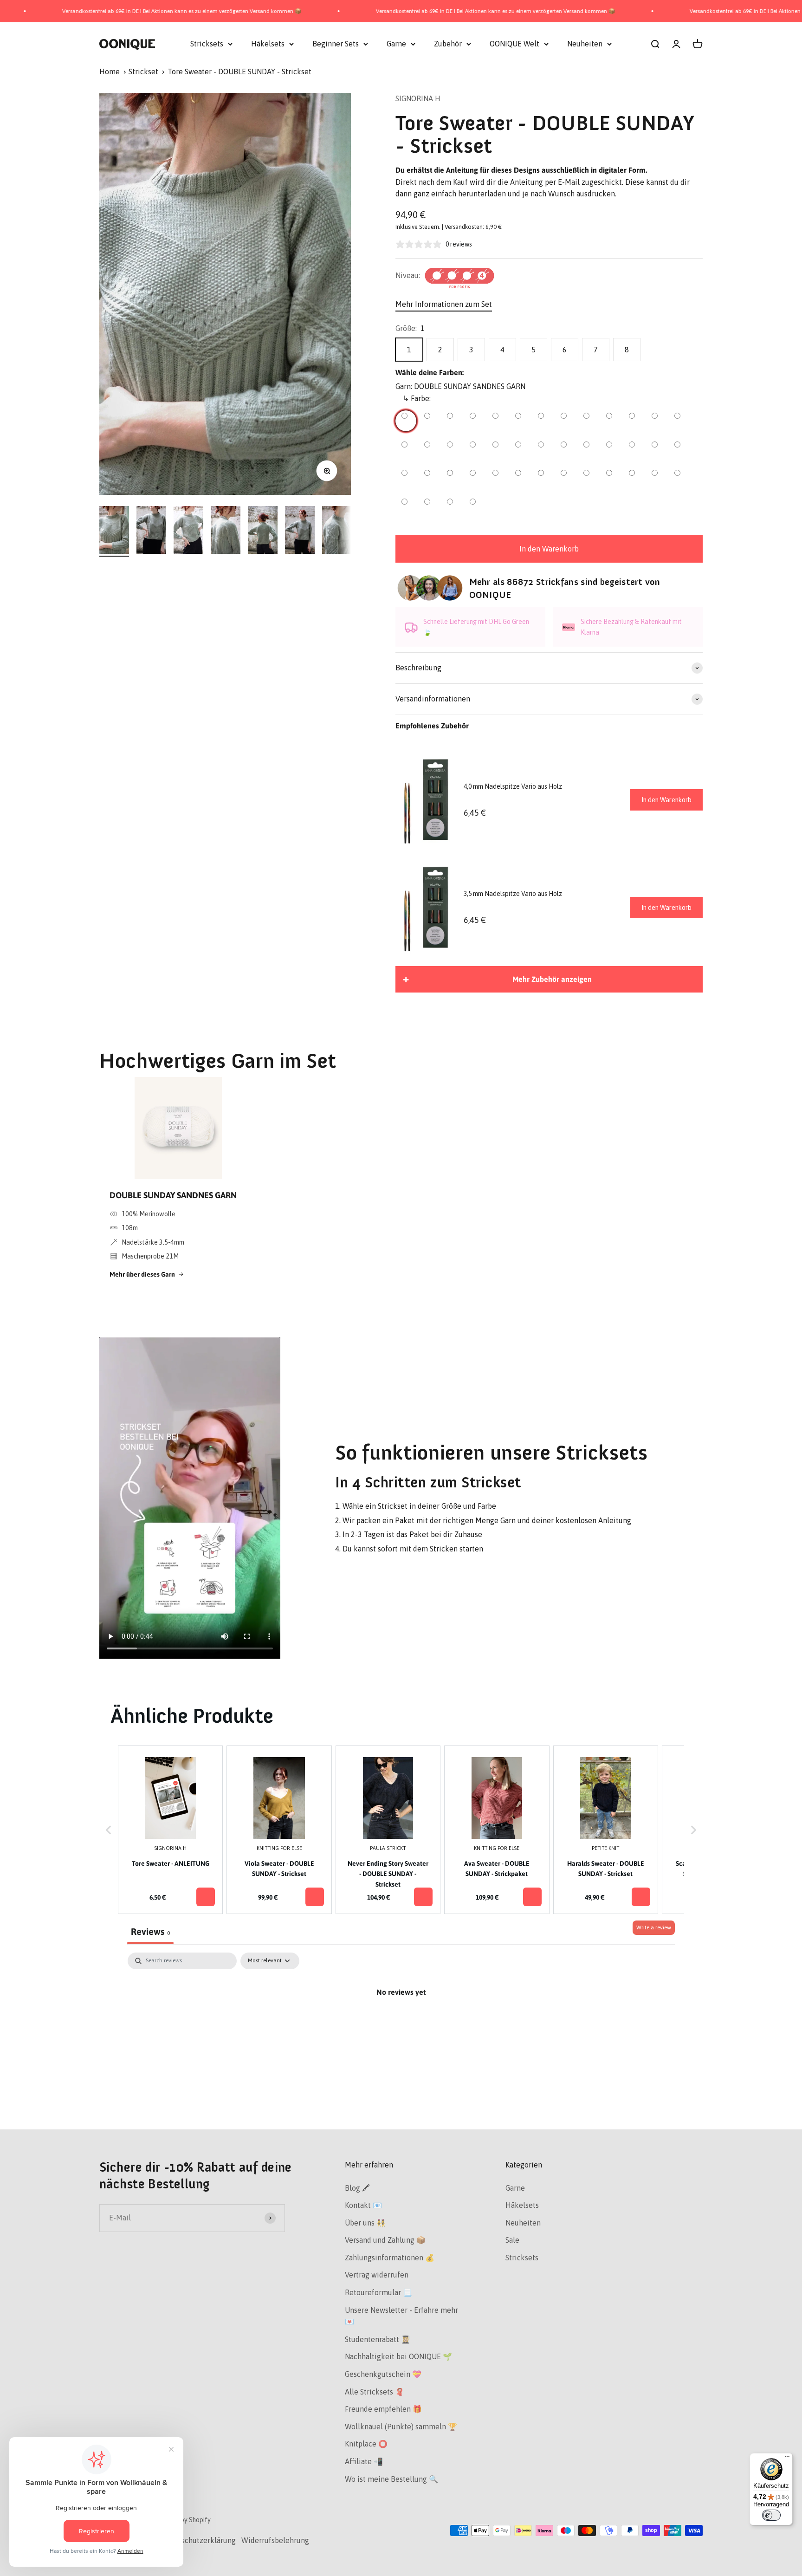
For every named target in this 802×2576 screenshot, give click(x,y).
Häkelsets (268, 44)
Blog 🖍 (357, 2188)
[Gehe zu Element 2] (151, 531)
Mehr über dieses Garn (142, 1274)
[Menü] (787, 2459)
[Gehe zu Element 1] (114, 531)
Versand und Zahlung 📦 (385, 2240)
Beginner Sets (336, 44)
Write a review (654, 1927)
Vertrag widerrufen (377, 2275)
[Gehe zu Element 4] (226, 531)
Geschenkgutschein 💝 (383, 2374)
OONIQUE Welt (514, 44)
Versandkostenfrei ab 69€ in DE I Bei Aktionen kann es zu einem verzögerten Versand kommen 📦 (406, 11)
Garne (396, 44)
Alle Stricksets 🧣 (375, 2392)
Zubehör (448, 44)
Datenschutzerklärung (199, 2540)
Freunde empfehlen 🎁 (383, 2409)
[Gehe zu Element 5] (263, 531)
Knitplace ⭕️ (366, 2444)
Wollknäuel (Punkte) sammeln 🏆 (401, 2427)
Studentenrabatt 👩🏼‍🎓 (378, 2339)
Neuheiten (585, 44)
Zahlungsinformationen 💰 (390, 2258)
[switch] (771, 2515)
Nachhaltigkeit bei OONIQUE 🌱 (398, 2356)
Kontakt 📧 (363, 2205)
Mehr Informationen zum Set (444, 304)
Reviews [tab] (150, 1931)
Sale (512, 2240)
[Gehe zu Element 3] (188, 531)
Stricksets (207, 44)
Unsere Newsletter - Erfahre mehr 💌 (401, 2316)
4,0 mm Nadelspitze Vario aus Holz (513, 786)
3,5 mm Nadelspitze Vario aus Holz (513, 894)
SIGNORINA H (418, 98)
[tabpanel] (401, 2024)
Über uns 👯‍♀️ (365, 2223)
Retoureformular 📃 (378, 2292)
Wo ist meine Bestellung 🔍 (391, 2479)
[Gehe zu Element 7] (337, 531)
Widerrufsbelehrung (275, 2540)
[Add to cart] (206, 1897)
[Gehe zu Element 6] (300, 531)
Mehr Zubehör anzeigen (552, 979)
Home (110, 71)
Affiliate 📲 (364, 2461)
